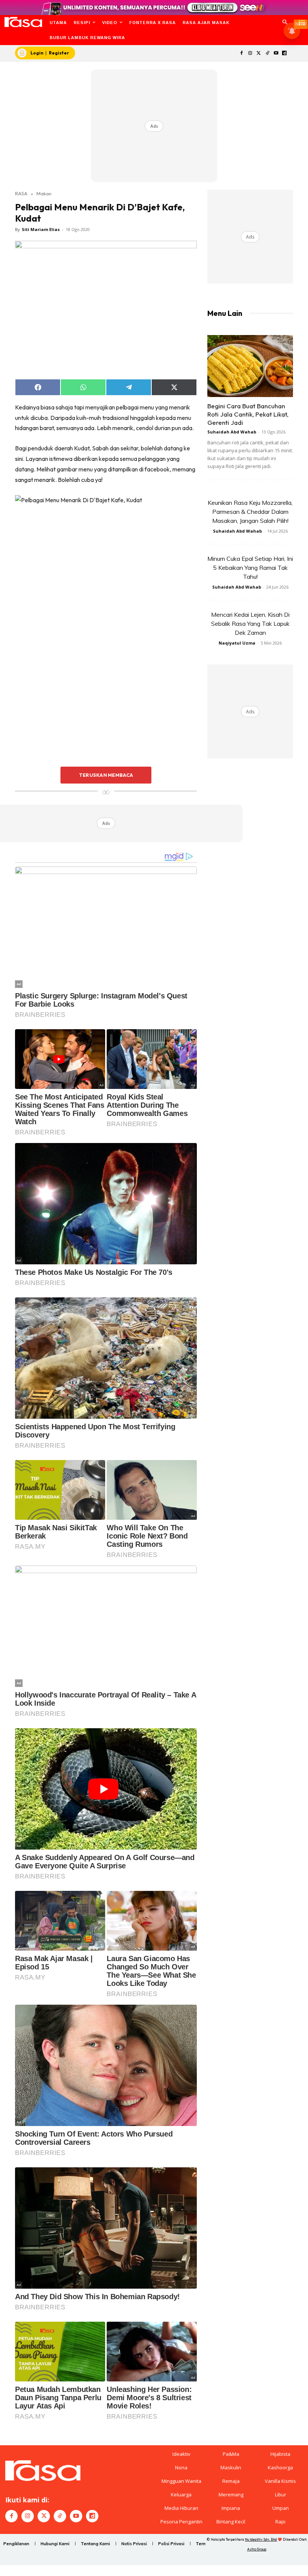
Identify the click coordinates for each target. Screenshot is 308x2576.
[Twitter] (259, 54)
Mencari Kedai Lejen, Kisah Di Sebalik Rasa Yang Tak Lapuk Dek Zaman (250, 624)
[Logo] (23, 22)
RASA (21, 193)
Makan (44, 193)
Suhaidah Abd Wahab (232, 432)
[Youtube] (276, 54)
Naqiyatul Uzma (237, 643)
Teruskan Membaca (106, 775)
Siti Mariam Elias (41, 229)
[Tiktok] (267, 54)
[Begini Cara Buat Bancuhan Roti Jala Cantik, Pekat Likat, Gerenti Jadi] (250, 366)
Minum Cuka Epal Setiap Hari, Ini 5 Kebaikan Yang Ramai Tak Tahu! (250, 568)
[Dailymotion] (285, 54)
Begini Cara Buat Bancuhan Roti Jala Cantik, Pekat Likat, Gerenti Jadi (248, 414)
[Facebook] (242, 54)
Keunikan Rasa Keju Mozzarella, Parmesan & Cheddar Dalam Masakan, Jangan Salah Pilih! (250, 512)
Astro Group (257, 2549)
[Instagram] (250, 54)
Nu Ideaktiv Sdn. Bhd (261, 2539)
